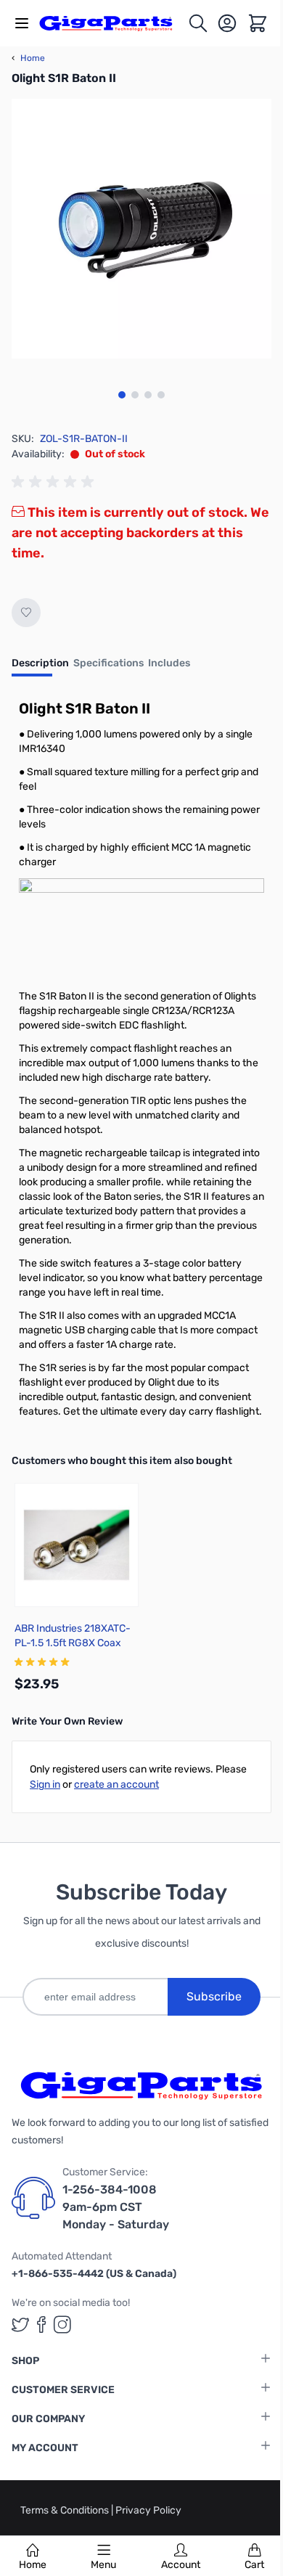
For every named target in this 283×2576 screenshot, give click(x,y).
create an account (116, 1784)
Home (33, 2565)
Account (181, 2565)
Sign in (45, 1784)
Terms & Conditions (66, 2510)
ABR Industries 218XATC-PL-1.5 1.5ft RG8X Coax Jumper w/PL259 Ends (73, 1643)
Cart (254, 2565)
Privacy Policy (148, 2510)
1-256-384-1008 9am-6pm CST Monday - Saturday (116, 2207)
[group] (55, 482)
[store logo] (113, 23)
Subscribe (214, 1996)
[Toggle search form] (198, 23)
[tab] (40, 668)
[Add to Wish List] (26, 613)
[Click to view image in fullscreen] (141, 229)
